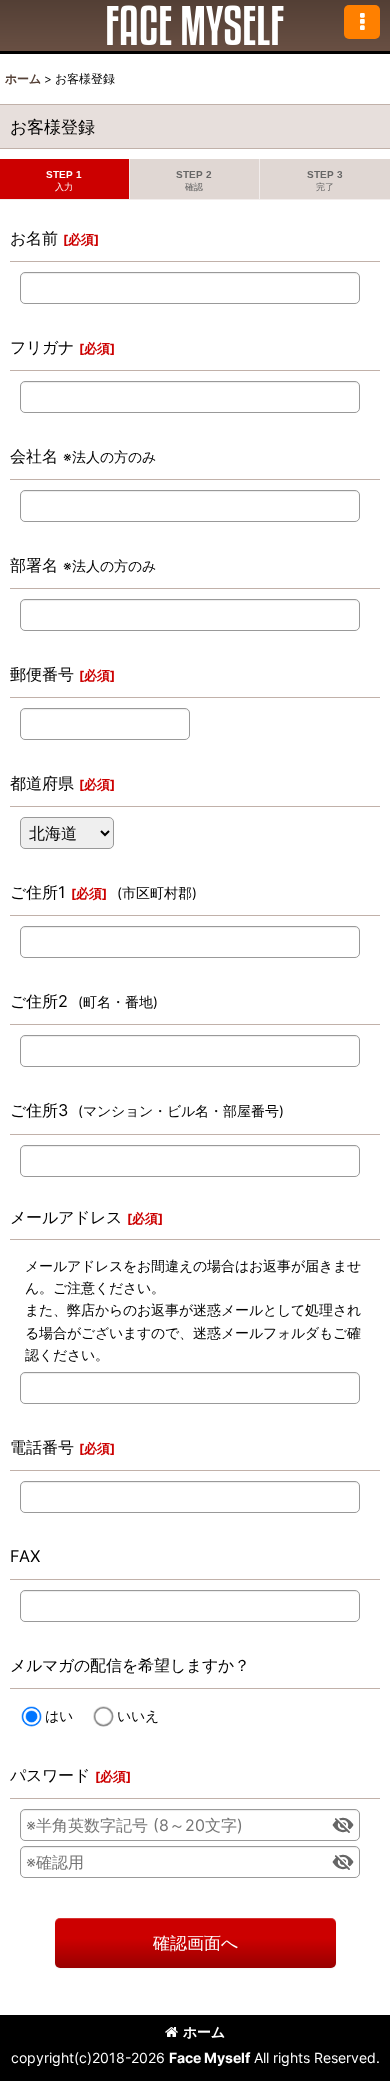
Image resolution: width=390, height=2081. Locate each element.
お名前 (34, 238)
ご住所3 (39, 1110)
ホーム (204, 2031)
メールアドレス (66, 1217)
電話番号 (42, 1447)
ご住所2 (39, 1001)
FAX (25, 1556)
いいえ (138, 1715)
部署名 (34, 565)
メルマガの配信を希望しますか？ (130, 1665)
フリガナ (42, 347)
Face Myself (209, 2057)
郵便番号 (42, 674)
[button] (362, 22)
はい (59, 1715)
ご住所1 (38, 892)
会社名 (34, 456)
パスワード (50, 1775)
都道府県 (42, 783)
